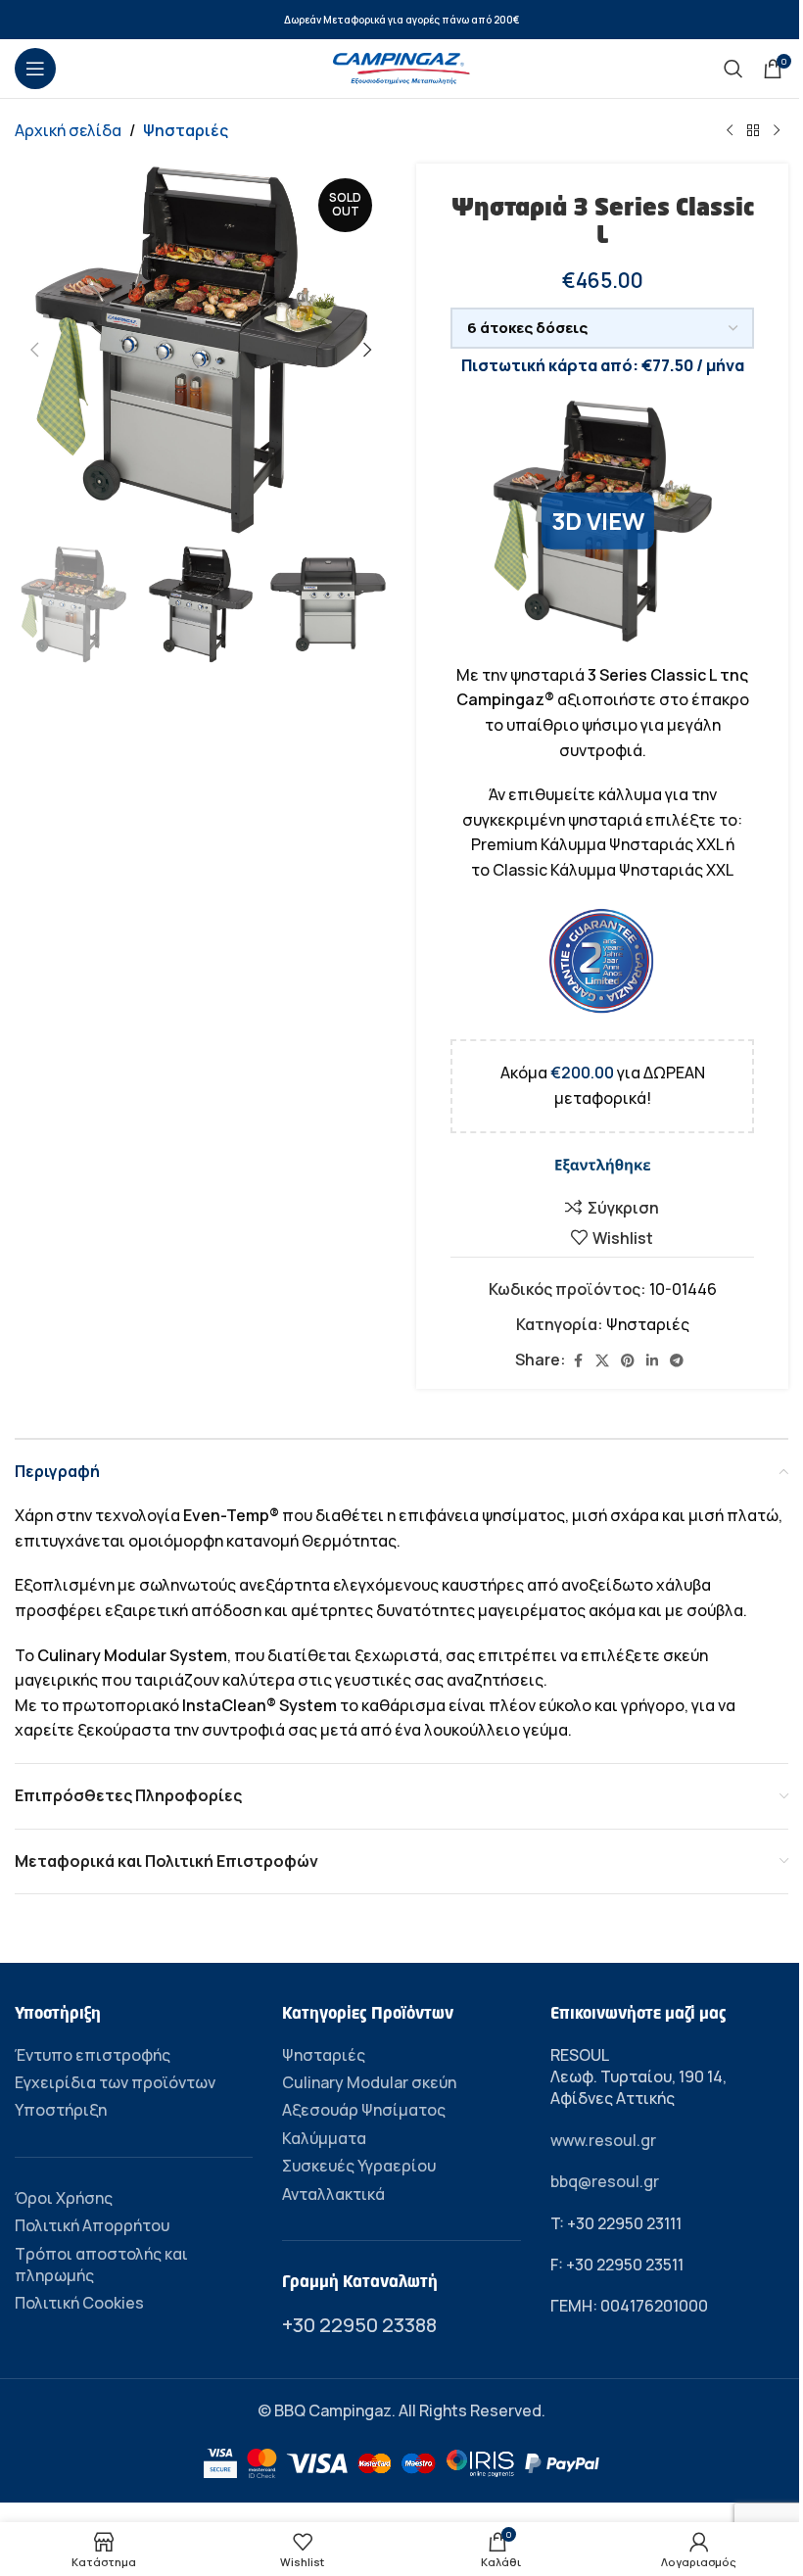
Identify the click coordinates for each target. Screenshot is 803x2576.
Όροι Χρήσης (64, 2198)
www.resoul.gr (603, 2140)
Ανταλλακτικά (333, 2194)
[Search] (733, 69)
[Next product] (777, 131)
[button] (34, 350)
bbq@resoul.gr (605, 2181)
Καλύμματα (324, 2138)
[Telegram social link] (677, 1361)
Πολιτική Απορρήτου (92, 2225)
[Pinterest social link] (628, 1361)
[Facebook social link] (578, 1361)
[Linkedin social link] (652, 1361)
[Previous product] (730, 131)
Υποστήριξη (61, 2110)
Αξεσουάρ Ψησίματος (364, 2110)
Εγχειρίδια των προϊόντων (115, 2082)
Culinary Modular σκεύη (369, 2082)
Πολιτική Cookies (79, 2303)
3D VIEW (598, 521)
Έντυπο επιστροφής (93, 2055)
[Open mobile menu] (35, 69)
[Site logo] (401, 67)
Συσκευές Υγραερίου (359, 2166)
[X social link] (602, 1361)
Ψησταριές (186, 130)
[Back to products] (753, 131)
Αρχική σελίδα (68, 130)
